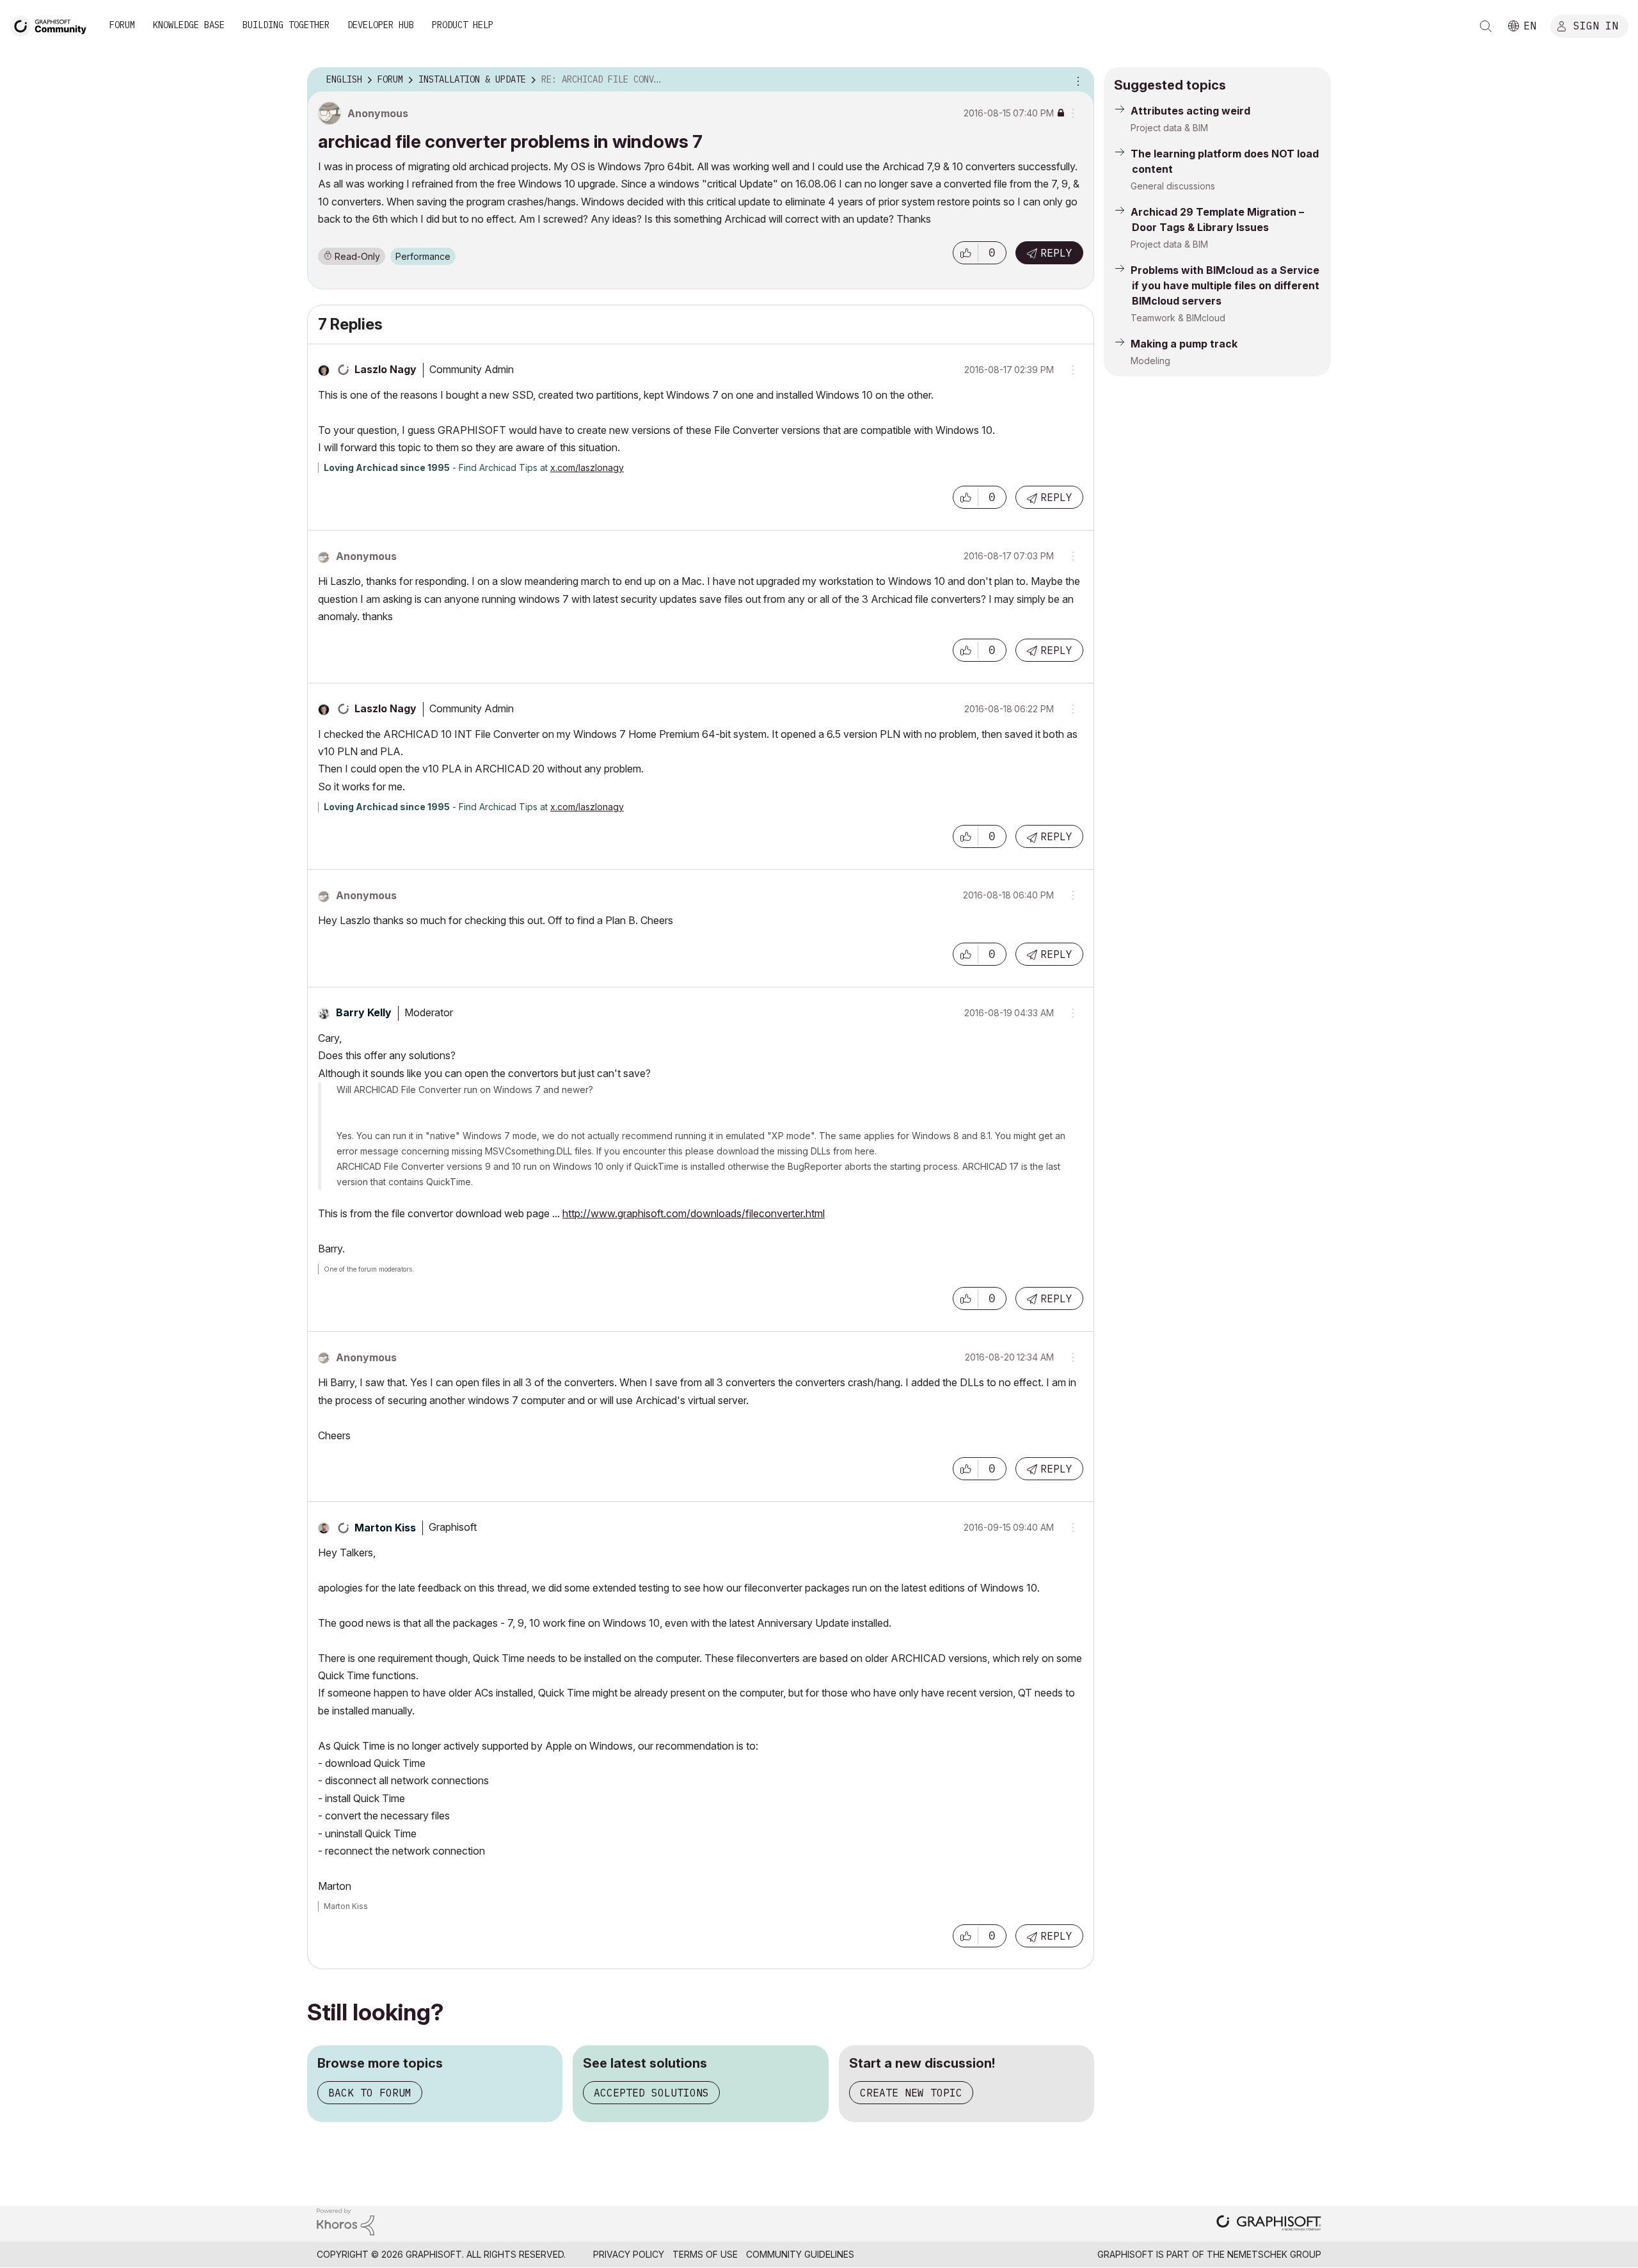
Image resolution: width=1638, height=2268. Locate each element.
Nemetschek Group (1274, 2254)
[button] (966, 253)
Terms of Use (705, 2254)
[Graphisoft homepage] (1269, 2224)
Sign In (1596, 25)
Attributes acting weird (1190, 111)
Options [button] (1076, 80)
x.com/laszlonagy (587, 467)
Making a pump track (1184, 344)
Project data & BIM (1169, 128)
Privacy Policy (629, 2254)
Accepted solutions (651, 2093)
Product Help (463, 25)
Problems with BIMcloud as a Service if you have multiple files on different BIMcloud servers (1225, 285)
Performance (423, 256)
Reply (1056, 253)
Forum (122, 25)
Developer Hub (381, 25)
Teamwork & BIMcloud (1178, 318)
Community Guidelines (800, 2254)
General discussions (1173, 186)
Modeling (1150, 361)
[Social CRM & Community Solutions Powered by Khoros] (346, 2221)
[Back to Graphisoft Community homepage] (52, 25)
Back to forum (370, 2093)
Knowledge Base (189, 25)
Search (1486, 26)
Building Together (286, 25)
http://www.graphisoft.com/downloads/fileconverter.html (694, 1213)
